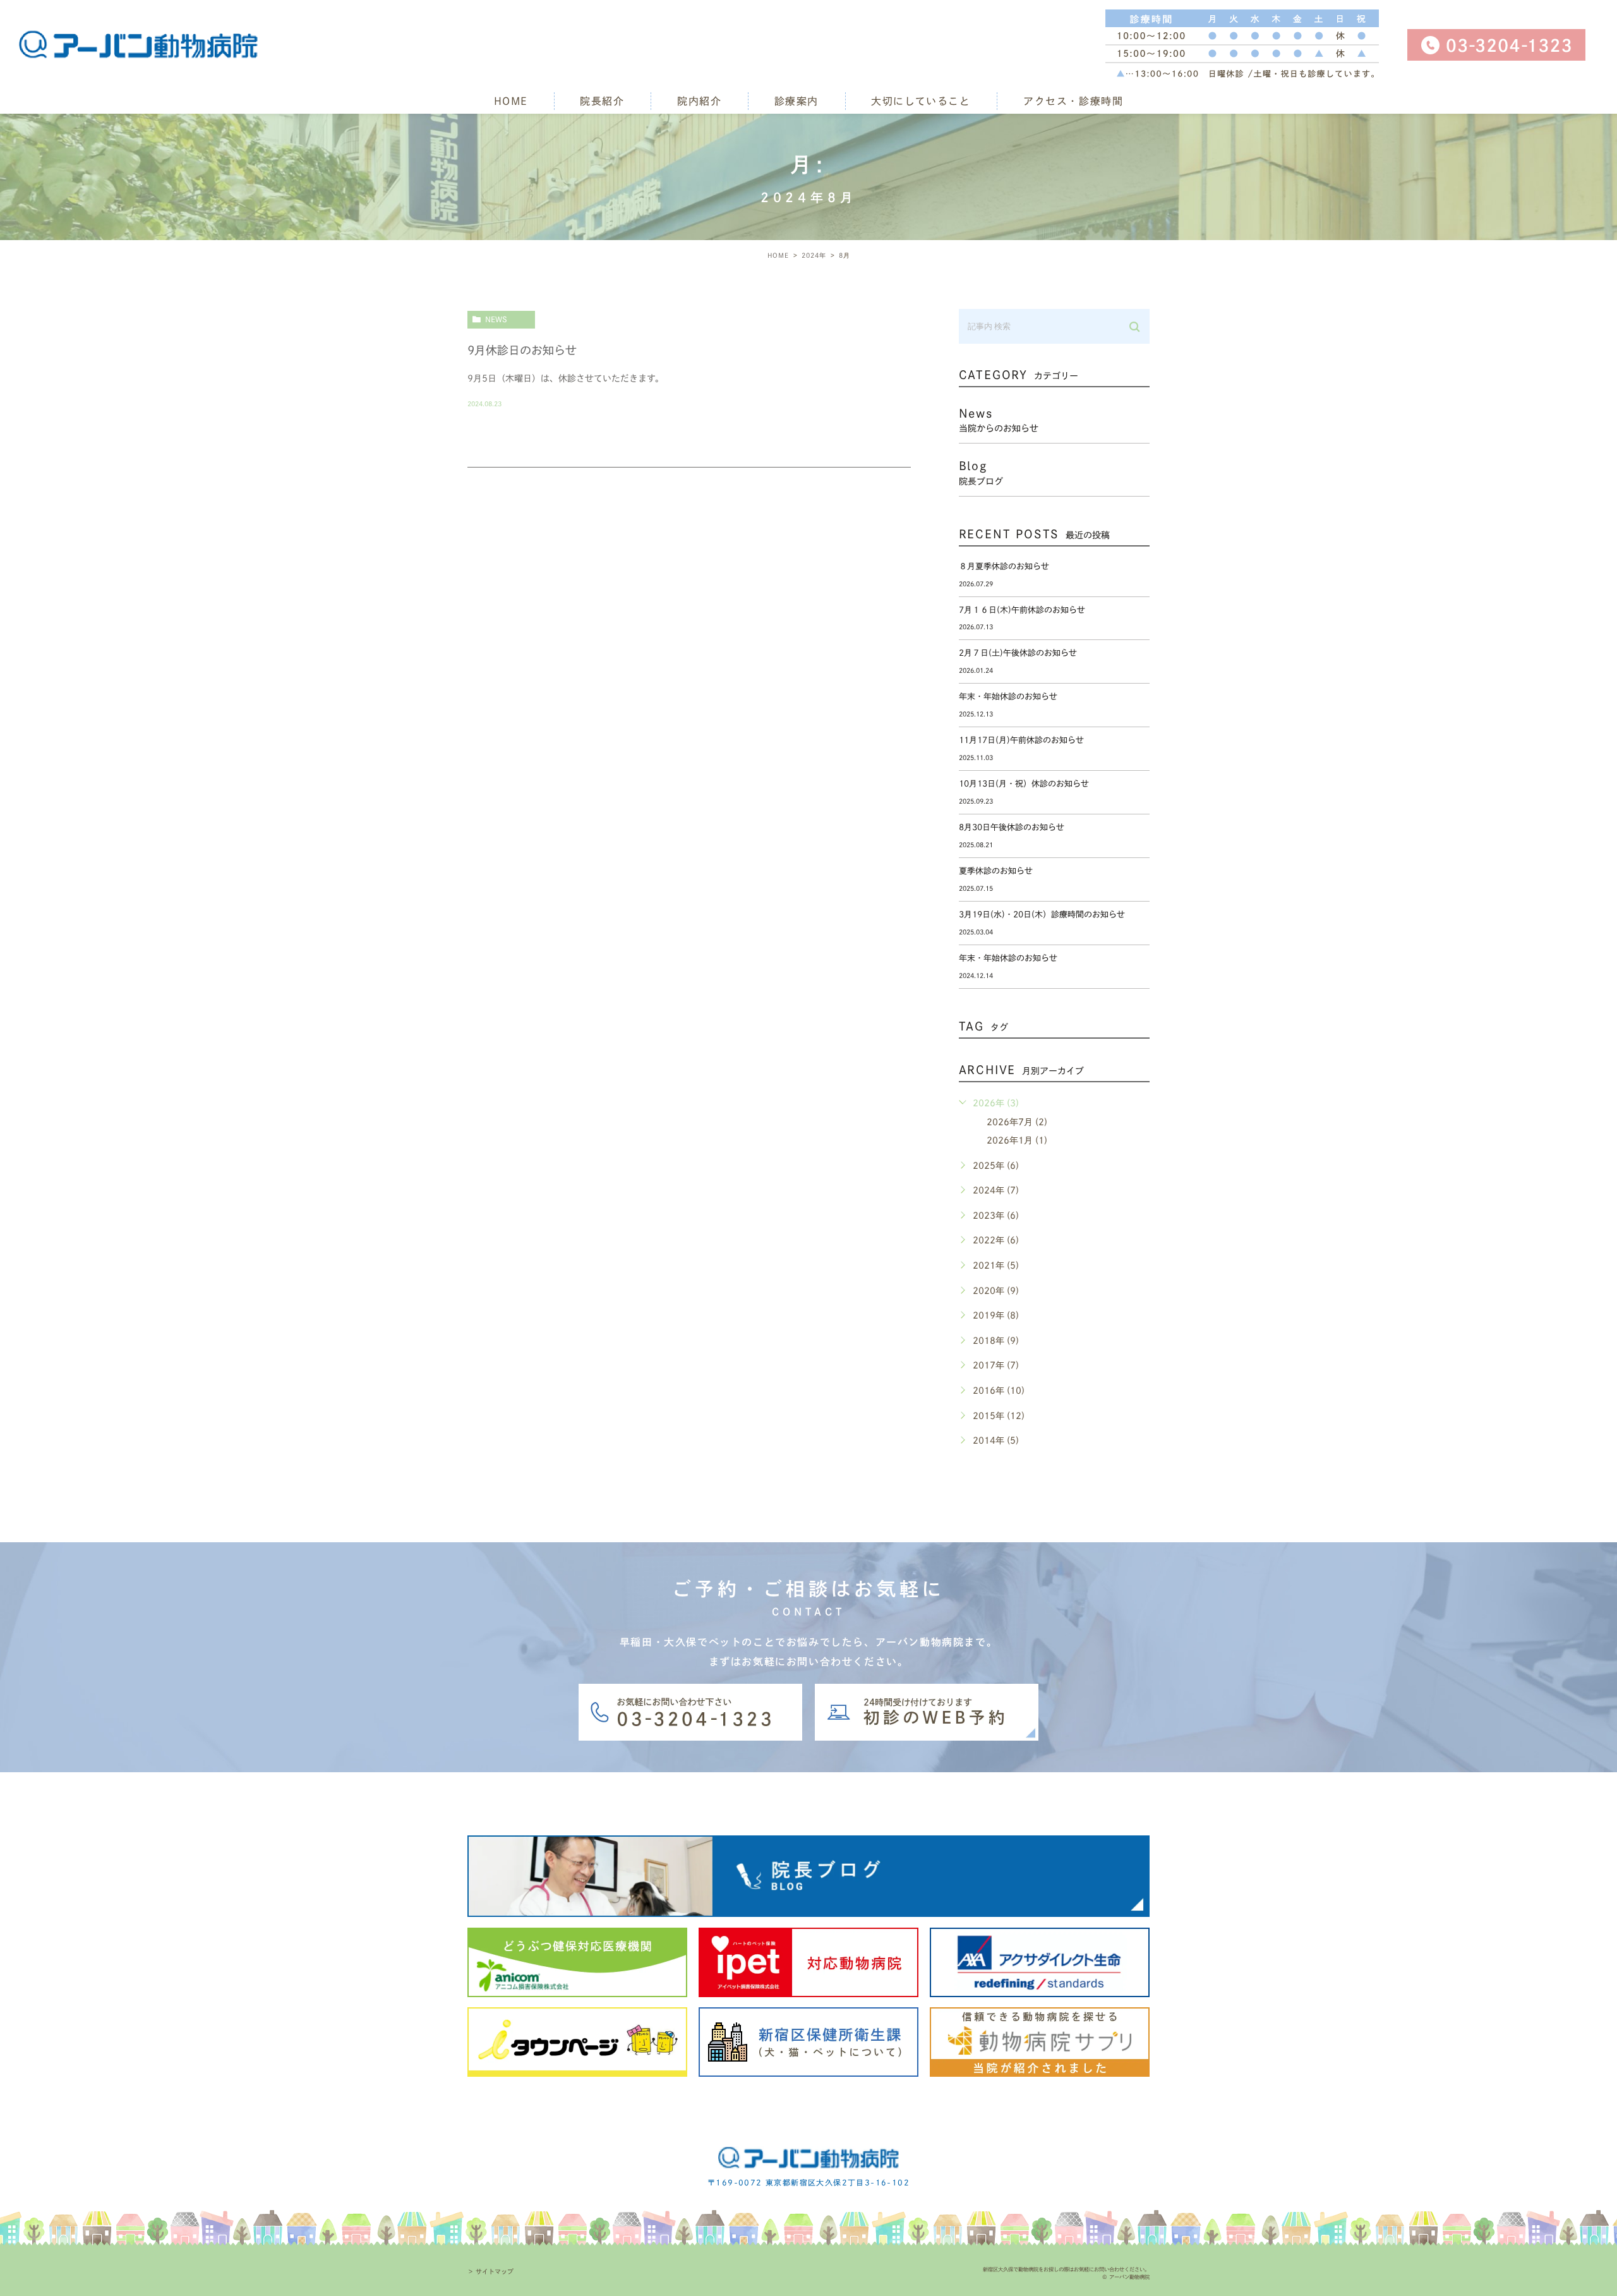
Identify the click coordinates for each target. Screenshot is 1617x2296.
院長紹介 (602, 101)
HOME (511, 101)
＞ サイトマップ (490, 2271)
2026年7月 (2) (1017, 1122)
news (496, 319)
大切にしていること (921, 101)
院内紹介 (699, 101)
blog (981, 473)
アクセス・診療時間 (1073, 101)
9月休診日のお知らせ (522, 350)
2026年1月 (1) (1017, 1140)
